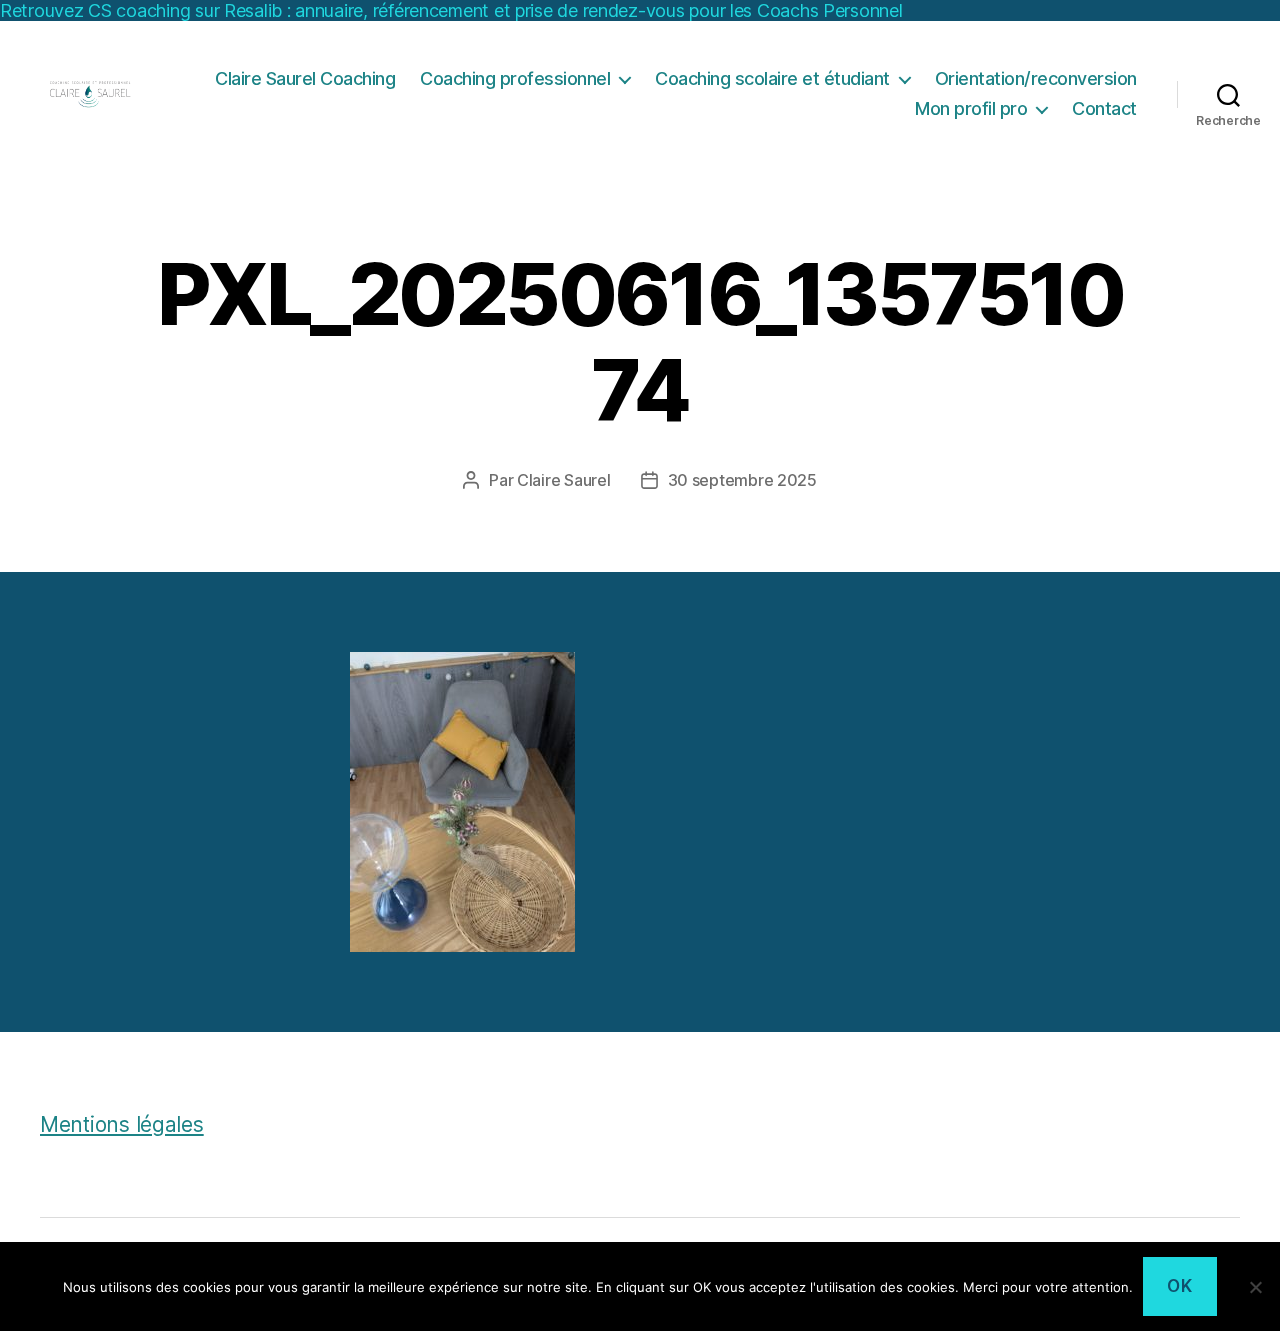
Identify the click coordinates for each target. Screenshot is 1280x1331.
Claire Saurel (564, 480)
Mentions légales (122, 1124)
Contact (1104, 108)
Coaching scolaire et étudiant (772, 78)
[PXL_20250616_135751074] (640, 802)
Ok (1179, 1286)
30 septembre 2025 (742, 480)
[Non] (1255, 1287)
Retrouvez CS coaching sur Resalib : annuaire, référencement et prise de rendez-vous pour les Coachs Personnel (451, 10)
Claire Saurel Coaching (305, 78)
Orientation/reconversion (1036, 78)
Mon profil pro (971, 108)
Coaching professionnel (515, 78)
